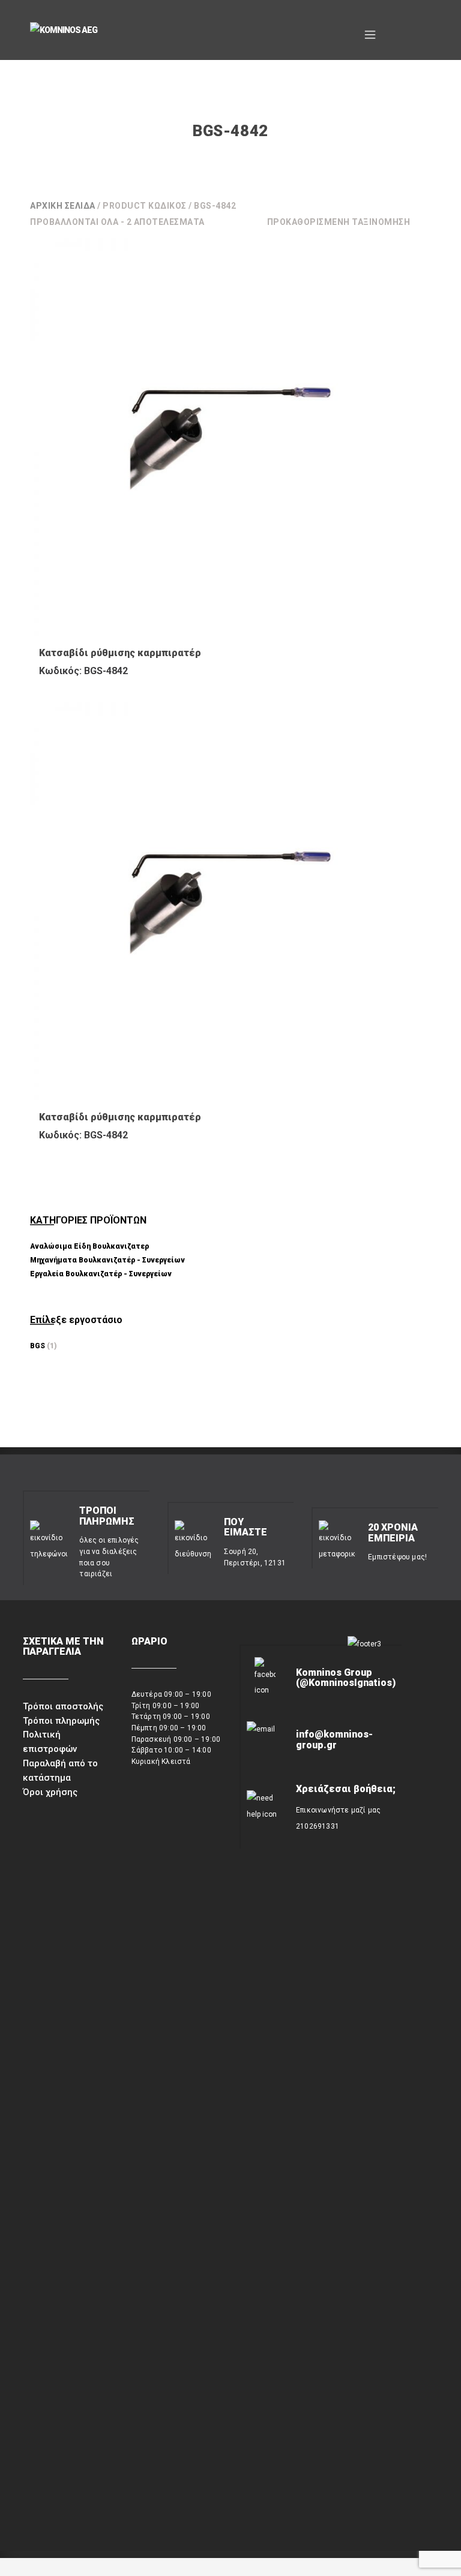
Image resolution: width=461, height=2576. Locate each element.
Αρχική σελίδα (63, 206)
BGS (38, 1346)
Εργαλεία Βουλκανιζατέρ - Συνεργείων (101, 1274)
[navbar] (370, 30)
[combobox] (349, 222)
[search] (395, 30)
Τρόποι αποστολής (63, 1706)
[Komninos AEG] (114, 31)
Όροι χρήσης (50, 1792)
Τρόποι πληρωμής (61, 1721)
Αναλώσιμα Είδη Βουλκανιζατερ (89, 1246)
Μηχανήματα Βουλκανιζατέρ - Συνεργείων (107, 1260)
